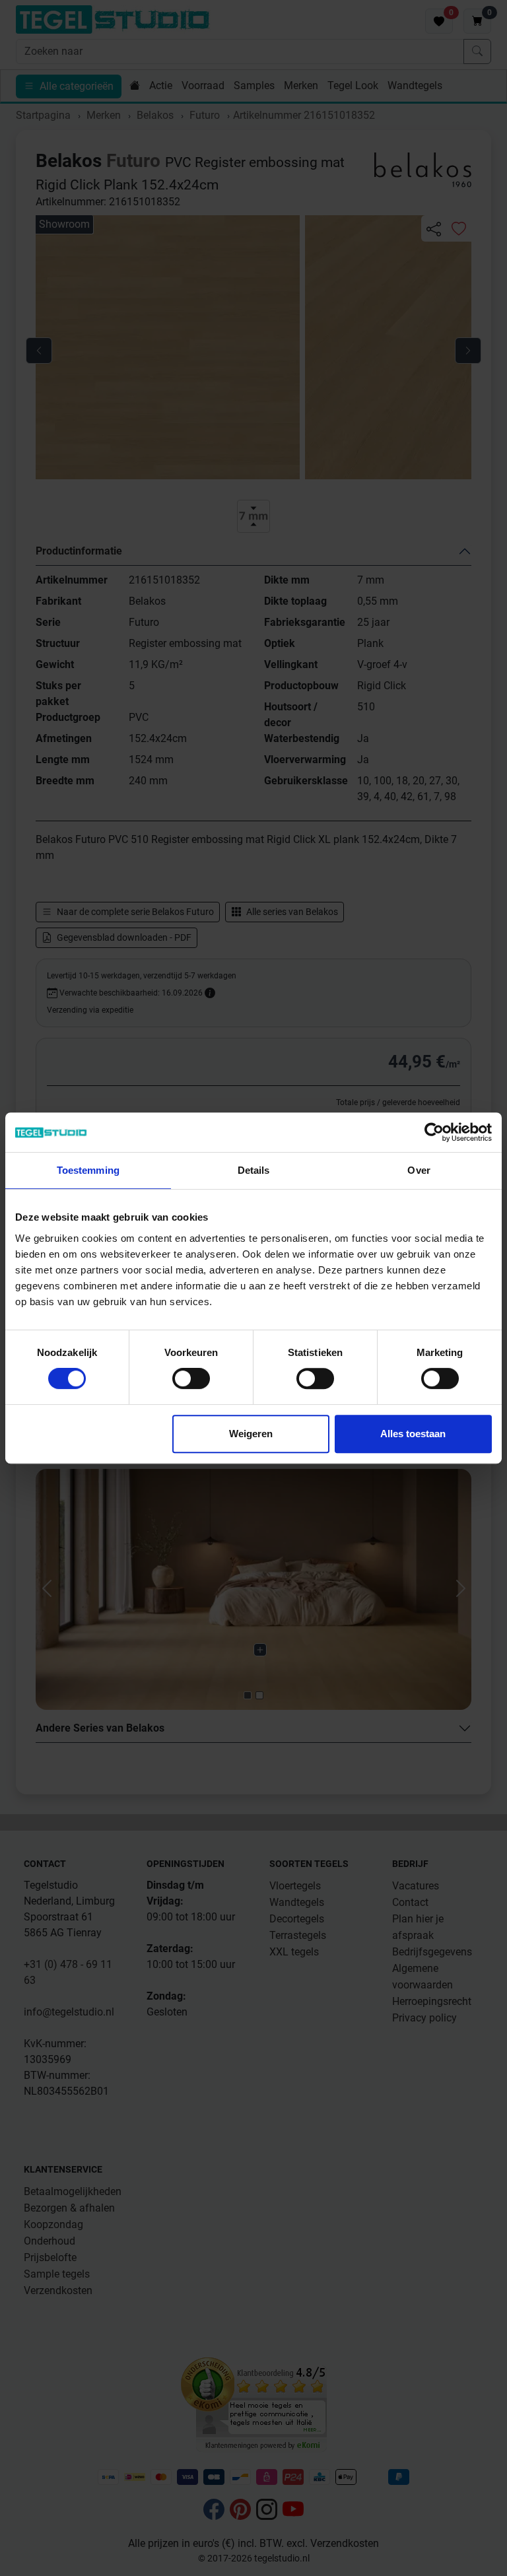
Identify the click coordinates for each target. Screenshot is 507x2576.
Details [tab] (254, 1170)
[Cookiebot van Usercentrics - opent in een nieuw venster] (434, 1132)
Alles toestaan (413, 1434)
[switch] (191, 1378)
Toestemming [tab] (88, 1170)
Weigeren (251, 1434)
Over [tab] (419, 1170)
